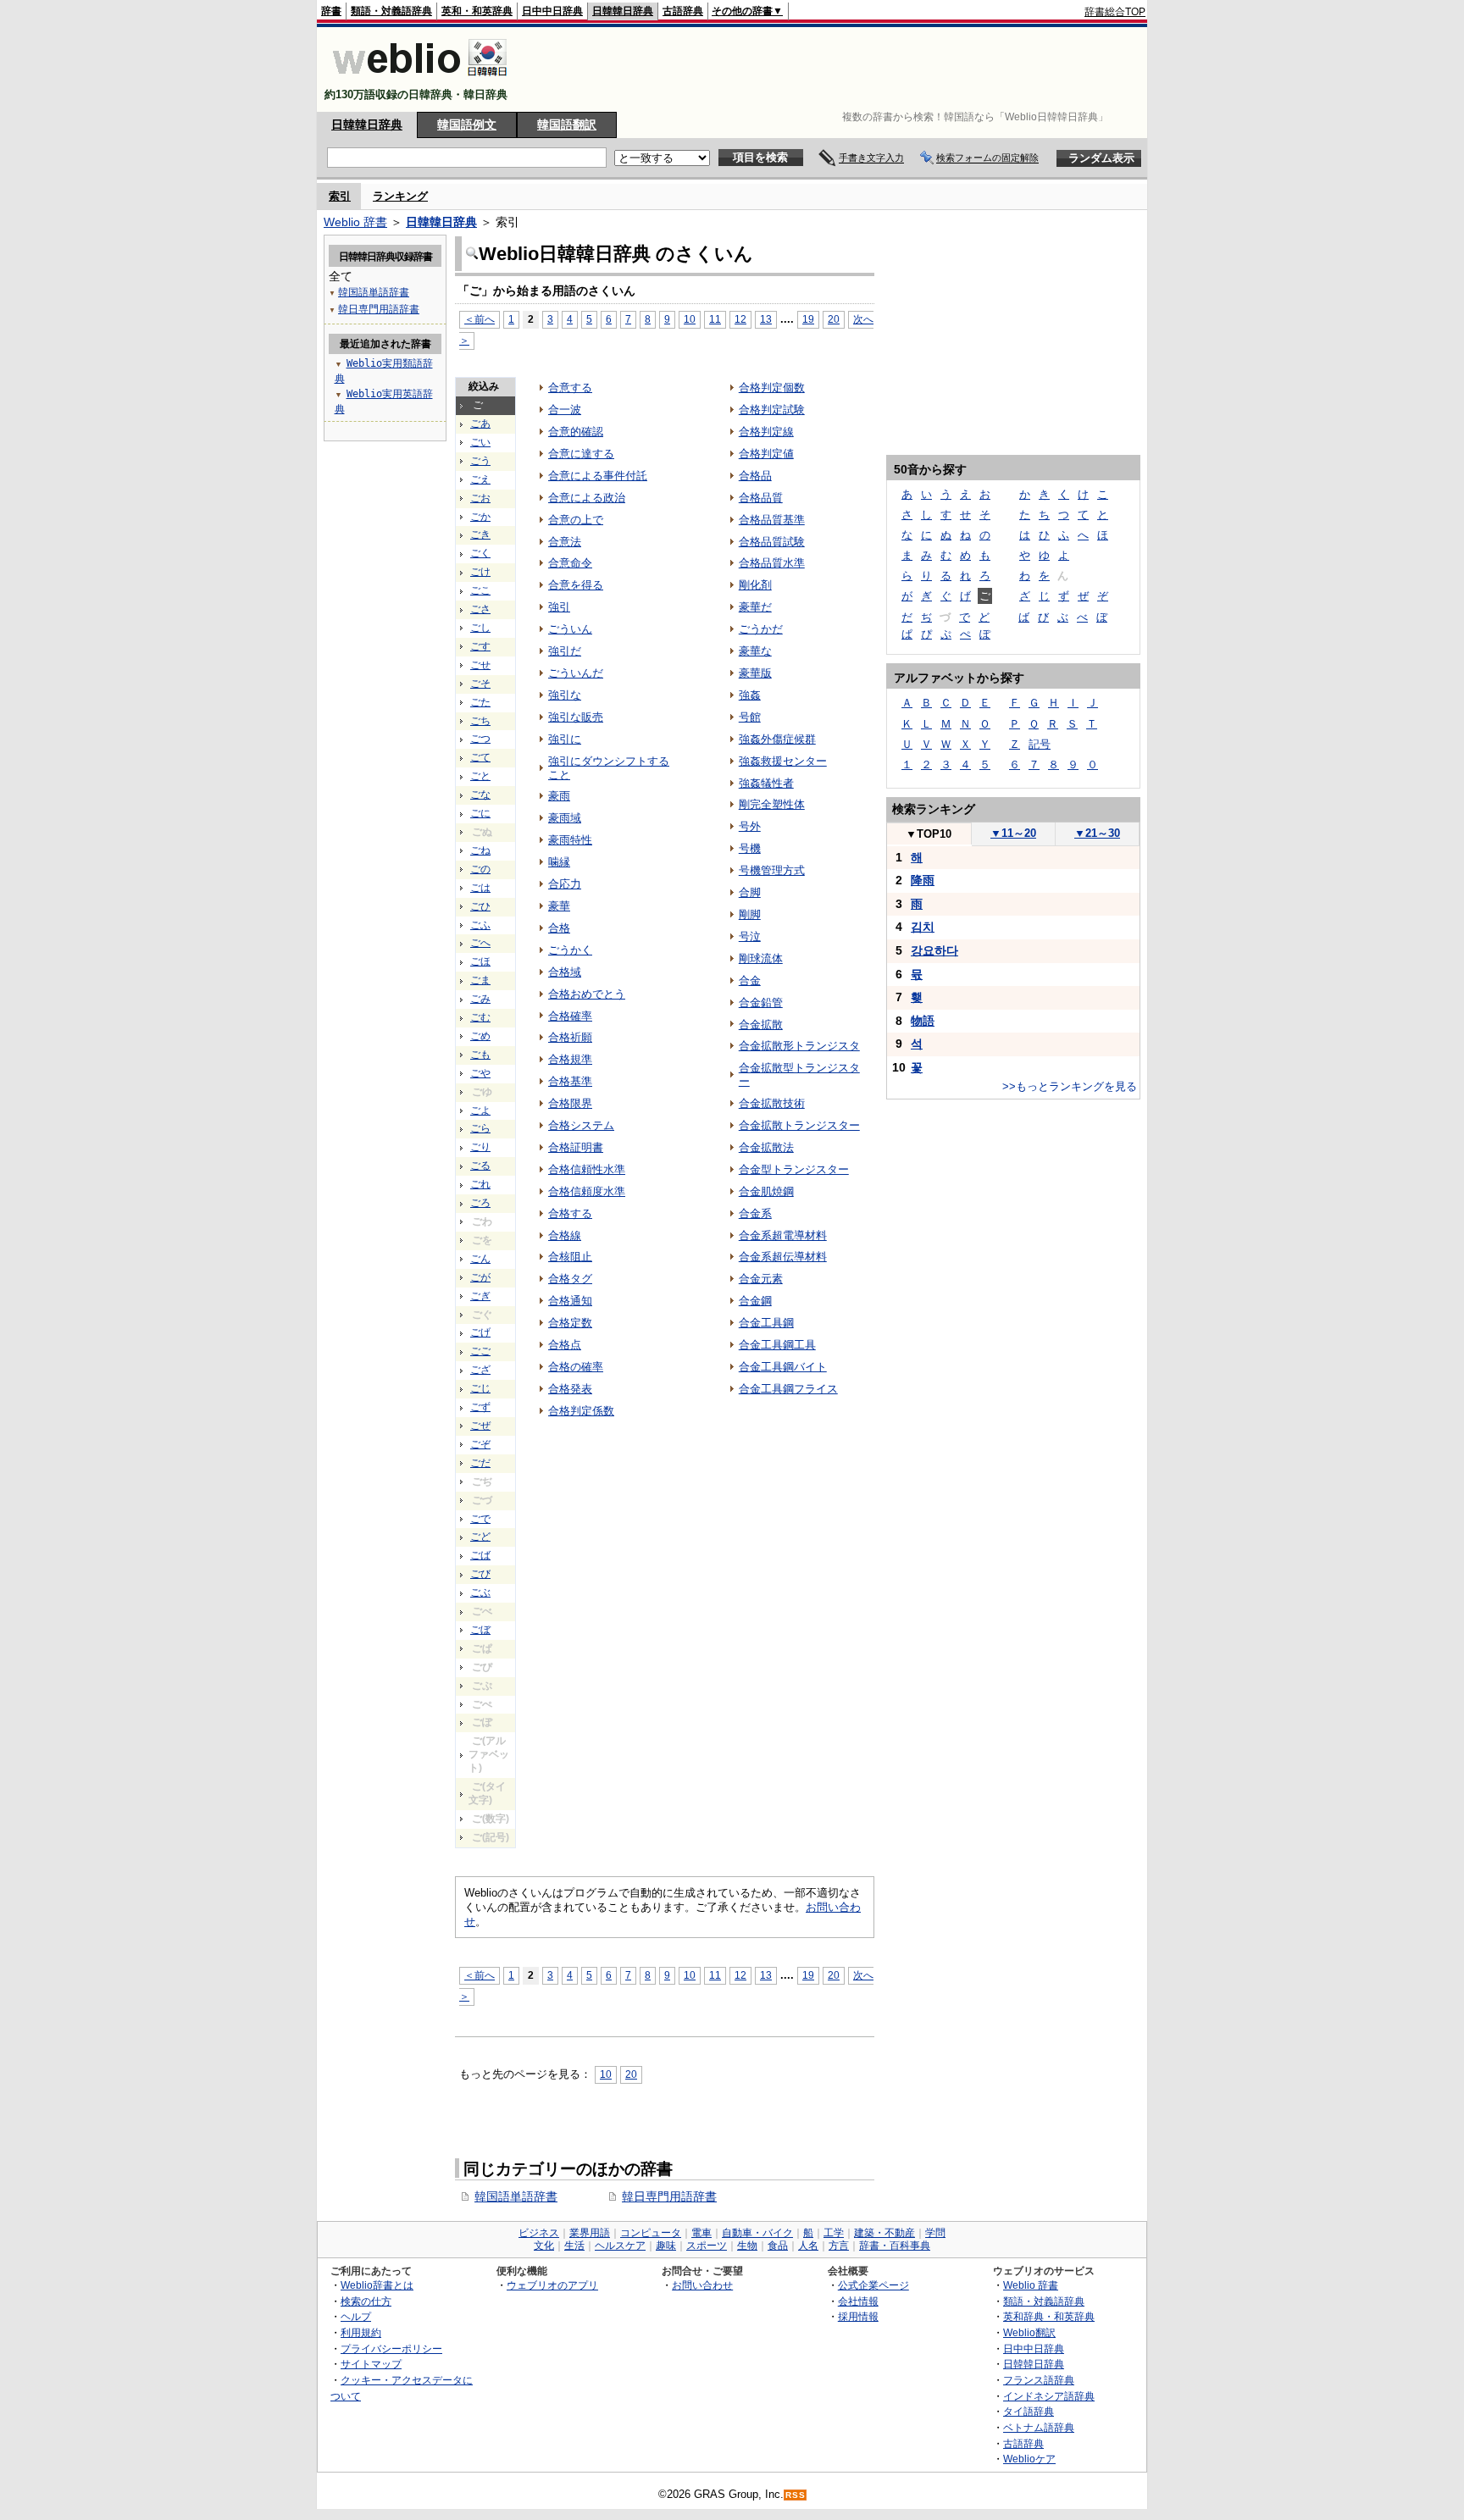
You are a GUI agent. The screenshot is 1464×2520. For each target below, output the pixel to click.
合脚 (750, 892)
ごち (480, 721)
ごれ (480, 1184)
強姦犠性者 (766, 783)
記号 (1040, 744)
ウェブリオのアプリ (552, 2285)
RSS (796, 2495)
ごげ (480, 1332)
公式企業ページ (873, 2285)
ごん (480, 1259)
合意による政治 (587, 498)
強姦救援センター (783, 761)
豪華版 (755, 673)
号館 (750, 717)
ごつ (480, 739)
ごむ (480, 1017)
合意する (570, 388)
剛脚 (750, 914)
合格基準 (570, 1081)
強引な (565, 695)
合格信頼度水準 (587, 1191)
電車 (701, 2233)
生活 (574, 2246)
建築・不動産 (884, 2233)
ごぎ (480, 1296)
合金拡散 (761, 1025)
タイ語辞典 (1029, 2411)
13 (766, 319)
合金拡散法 (766, 1147)
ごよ (480, 1110)
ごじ (480, 1388)
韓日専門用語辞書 (669, 2196)
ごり (480, 1147)
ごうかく (570, 950)
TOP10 (929, 834)
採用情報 (858, 2316)
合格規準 (570, 1059)
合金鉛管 (761, 1002)
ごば (480, 1555)
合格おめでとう (587, 994)
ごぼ (480, 1630)
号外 (750, 826)
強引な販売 (576, 717)
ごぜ (480, 1426)
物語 (923, 1021)
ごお (480, 498)
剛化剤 (755, 585)
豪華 (559, 906)
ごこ (480, 590)
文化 (544, 2246)
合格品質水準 (772, 563)
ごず (480, 1407)
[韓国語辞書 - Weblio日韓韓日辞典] (420, 80)
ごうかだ (761, 629)
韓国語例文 (467, 125)
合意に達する (581, 454)
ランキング (400, 196)
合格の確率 (576, 1367)
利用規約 (361, 2332)
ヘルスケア (620, 2246)
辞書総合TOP (1115, 12)
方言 (839, 2246)
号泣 (750, 936)
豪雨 (559, 796)
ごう (480, 461)
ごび (480, 1574)
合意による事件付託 (598, 476)
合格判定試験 (772, 410)
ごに (480, 813)
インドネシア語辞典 (1049, 2396)
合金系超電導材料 (783, 1235)
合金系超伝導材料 (783, 1257)
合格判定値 (766, 454)
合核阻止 (570, 1257)
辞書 (331, 11)
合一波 (565, 410)
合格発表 (570, 1389)
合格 (559, 928)
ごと (480, 776)
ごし (480, 628)
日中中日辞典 (552, 11)
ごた (480, 702)
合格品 (755, 476)
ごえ (480, 479)
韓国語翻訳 (567, 125)
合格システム (581, 1125)
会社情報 (858, 2301)
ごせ (480, 665)
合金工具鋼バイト (783, 1367)
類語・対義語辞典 (391, 11)
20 (834, 319)
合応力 (565, 884)
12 (740, 319)
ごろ (480, 1203)
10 (690, 319)
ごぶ (480, 1592)
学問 (935, 2233)
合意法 (565, 542)
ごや (480, 1073)
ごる (480, 1166)
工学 (834, 2233)
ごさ (480, 609)
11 (715, 319)
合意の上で (576, 520)
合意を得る (576, 585)
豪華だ (755, 607)
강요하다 (934, 950)
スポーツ (707, 2246)
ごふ (480, 925)
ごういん (570, 629)
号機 (750, 848)
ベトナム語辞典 (1039, 2427)
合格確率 (570, 1016)
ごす (480, 646)
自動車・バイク (757, 2233)
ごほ (480, 961)
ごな (480, 795)
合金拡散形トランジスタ (799, 1046)
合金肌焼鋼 (766, 1191)
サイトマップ (371, 2364)
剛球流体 (761, 958)
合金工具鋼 (766, 1323)
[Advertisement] (837, 69)
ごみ (480, 999)
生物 (747, 2246)
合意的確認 (576, 432)
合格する (570, 1213)
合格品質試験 (772, 542)
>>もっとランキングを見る (1070, 1086)
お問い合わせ (702, 2285)
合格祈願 (570, 1037)
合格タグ (570, 1279)
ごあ (480, 424)
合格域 (565, 972)
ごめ (480, 1036)
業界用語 (590, 2233)
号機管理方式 (772, 870)
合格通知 (570, 1301)
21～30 (1097, 833)
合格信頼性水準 (587, 1169)
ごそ (480, 684)
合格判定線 (766, 432)
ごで (480, 1519)
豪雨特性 (570, 840)
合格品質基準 (772, 520)
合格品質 (761, 498)
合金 (750, 980)
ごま (480, 980)
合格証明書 (576, 1147)
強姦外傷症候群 (777, 739)
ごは (480, 888)
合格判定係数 (581, 1411)
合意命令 (570, 563)
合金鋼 (755, 1301)
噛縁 (559, 862)
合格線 (565, 1235)
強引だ (565, 651)
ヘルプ (356, 2316)
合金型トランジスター (794, 1169)
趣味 (666, 2246)
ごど (480, 1537)
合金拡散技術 (772, 1103)
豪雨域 (565, 818)
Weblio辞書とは (377, 2285)
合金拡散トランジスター (799, 1125)
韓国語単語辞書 (516, 2196)
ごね (480, 850)
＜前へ (480, 319)
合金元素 (761, 1279)
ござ (480, 1370)
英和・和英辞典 (477, 11)
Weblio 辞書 (355, 222)
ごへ (480, 943)
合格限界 (570, 1103)
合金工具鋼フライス (788, 1389)
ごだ (480, 1463)
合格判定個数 (772, 388)
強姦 (750, 695)
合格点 (565, 1345)
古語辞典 (683, 11)
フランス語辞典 (1039, 2380)
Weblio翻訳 (1029, 2332)
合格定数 (570, 1323)
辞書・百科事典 (895, 2246)
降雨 (923, 880)
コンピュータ (651, 2233)
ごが (480, 1277)
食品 (778, 2246)
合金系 (755, 1213)
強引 (559, 607)
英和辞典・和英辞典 (1049, 2316)
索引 (340, 196)
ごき (480, 534)
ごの (480, 869)
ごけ (480, 572)
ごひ (480, 906)
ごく (480, 553)
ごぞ (480, 1444)
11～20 (1013, 833)
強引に (565, 739)
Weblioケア (1029, 2459)
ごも (480, 1055)
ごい (480, 442)
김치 (923, 927)
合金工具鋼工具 (777, 1345)
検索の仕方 (366, 2301)
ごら (480, 1128)
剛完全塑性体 (772, 804)
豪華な (755, 651)
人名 (808, 2246)
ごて (480, 757)
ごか (480, 517)
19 (808, 319)
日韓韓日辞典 (623, 11)
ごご (480, 1351)
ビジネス (539, 2233)
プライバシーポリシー (391, 2348)
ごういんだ (576, 673)
